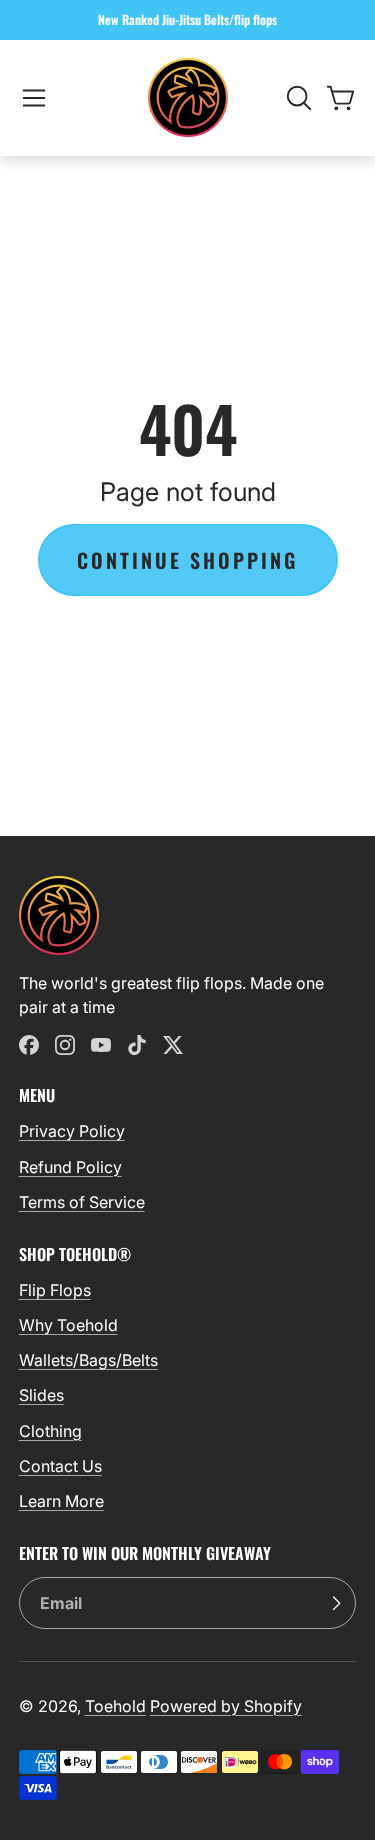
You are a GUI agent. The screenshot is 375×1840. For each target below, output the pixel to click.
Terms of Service (82, 1202)
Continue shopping (187, 560)
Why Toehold (68, 1325)
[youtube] (101, 1045)
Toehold (115, 1706)
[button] (34, 98)
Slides (41, 1395)
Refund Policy (70, 1167)
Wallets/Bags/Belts (88, 1360)
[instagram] (65, 1045)
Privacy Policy (72, 1131)
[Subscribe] (336, 1603)
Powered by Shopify (226, 1706)
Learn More (61, 1501)
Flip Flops (55, 1290)
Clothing (50, 1431)
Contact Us (60, 1466)
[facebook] (29, 1045)
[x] (173, 1045)
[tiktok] (137, 1045)
